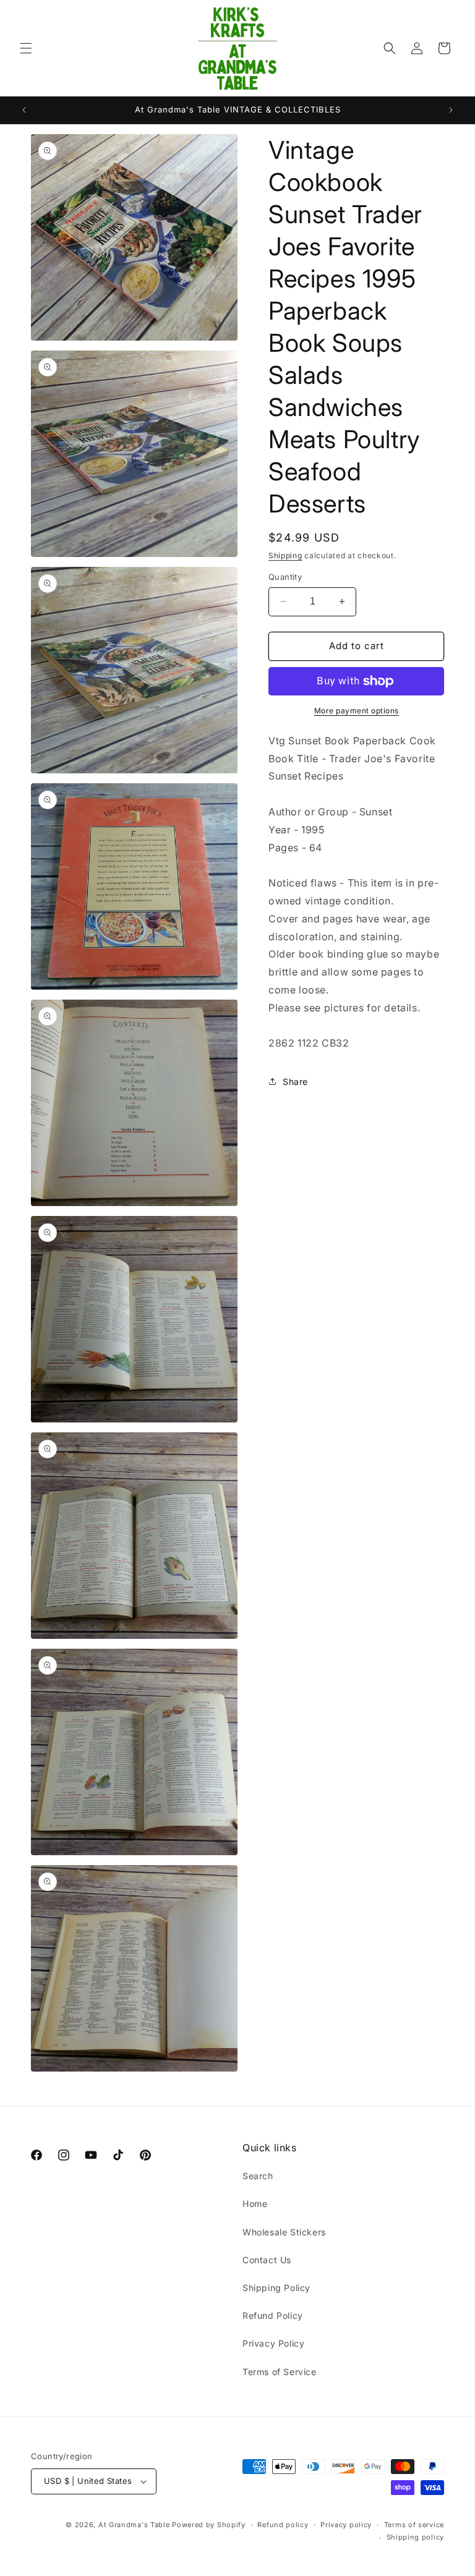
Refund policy (283, 2525)
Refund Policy (273, 2315)
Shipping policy (416, 2537)
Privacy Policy (273, 2343)
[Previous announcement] (24, 110)
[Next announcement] (451, 110)
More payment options (357, 711)
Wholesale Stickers (284, 2232)
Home (255, 2204)
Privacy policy (346, 2525)
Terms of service (414, 2525)
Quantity (285, 577)
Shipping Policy (276, 2288)
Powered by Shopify (209, 2525)
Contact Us (267, 2260)
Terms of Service (280, 2372)
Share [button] (295, 1082)
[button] (26, 48)
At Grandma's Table (135, 2525)
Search (258, 2176)
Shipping (285, 555)
